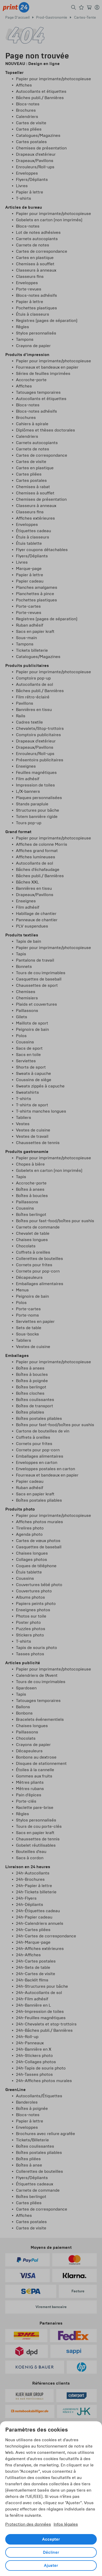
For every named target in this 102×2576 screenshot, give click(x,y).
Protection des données (28, 2524)
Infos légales (66, 2524)
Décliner (51, 2552)
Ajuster (51, 2566)
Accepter (51, 2539)
